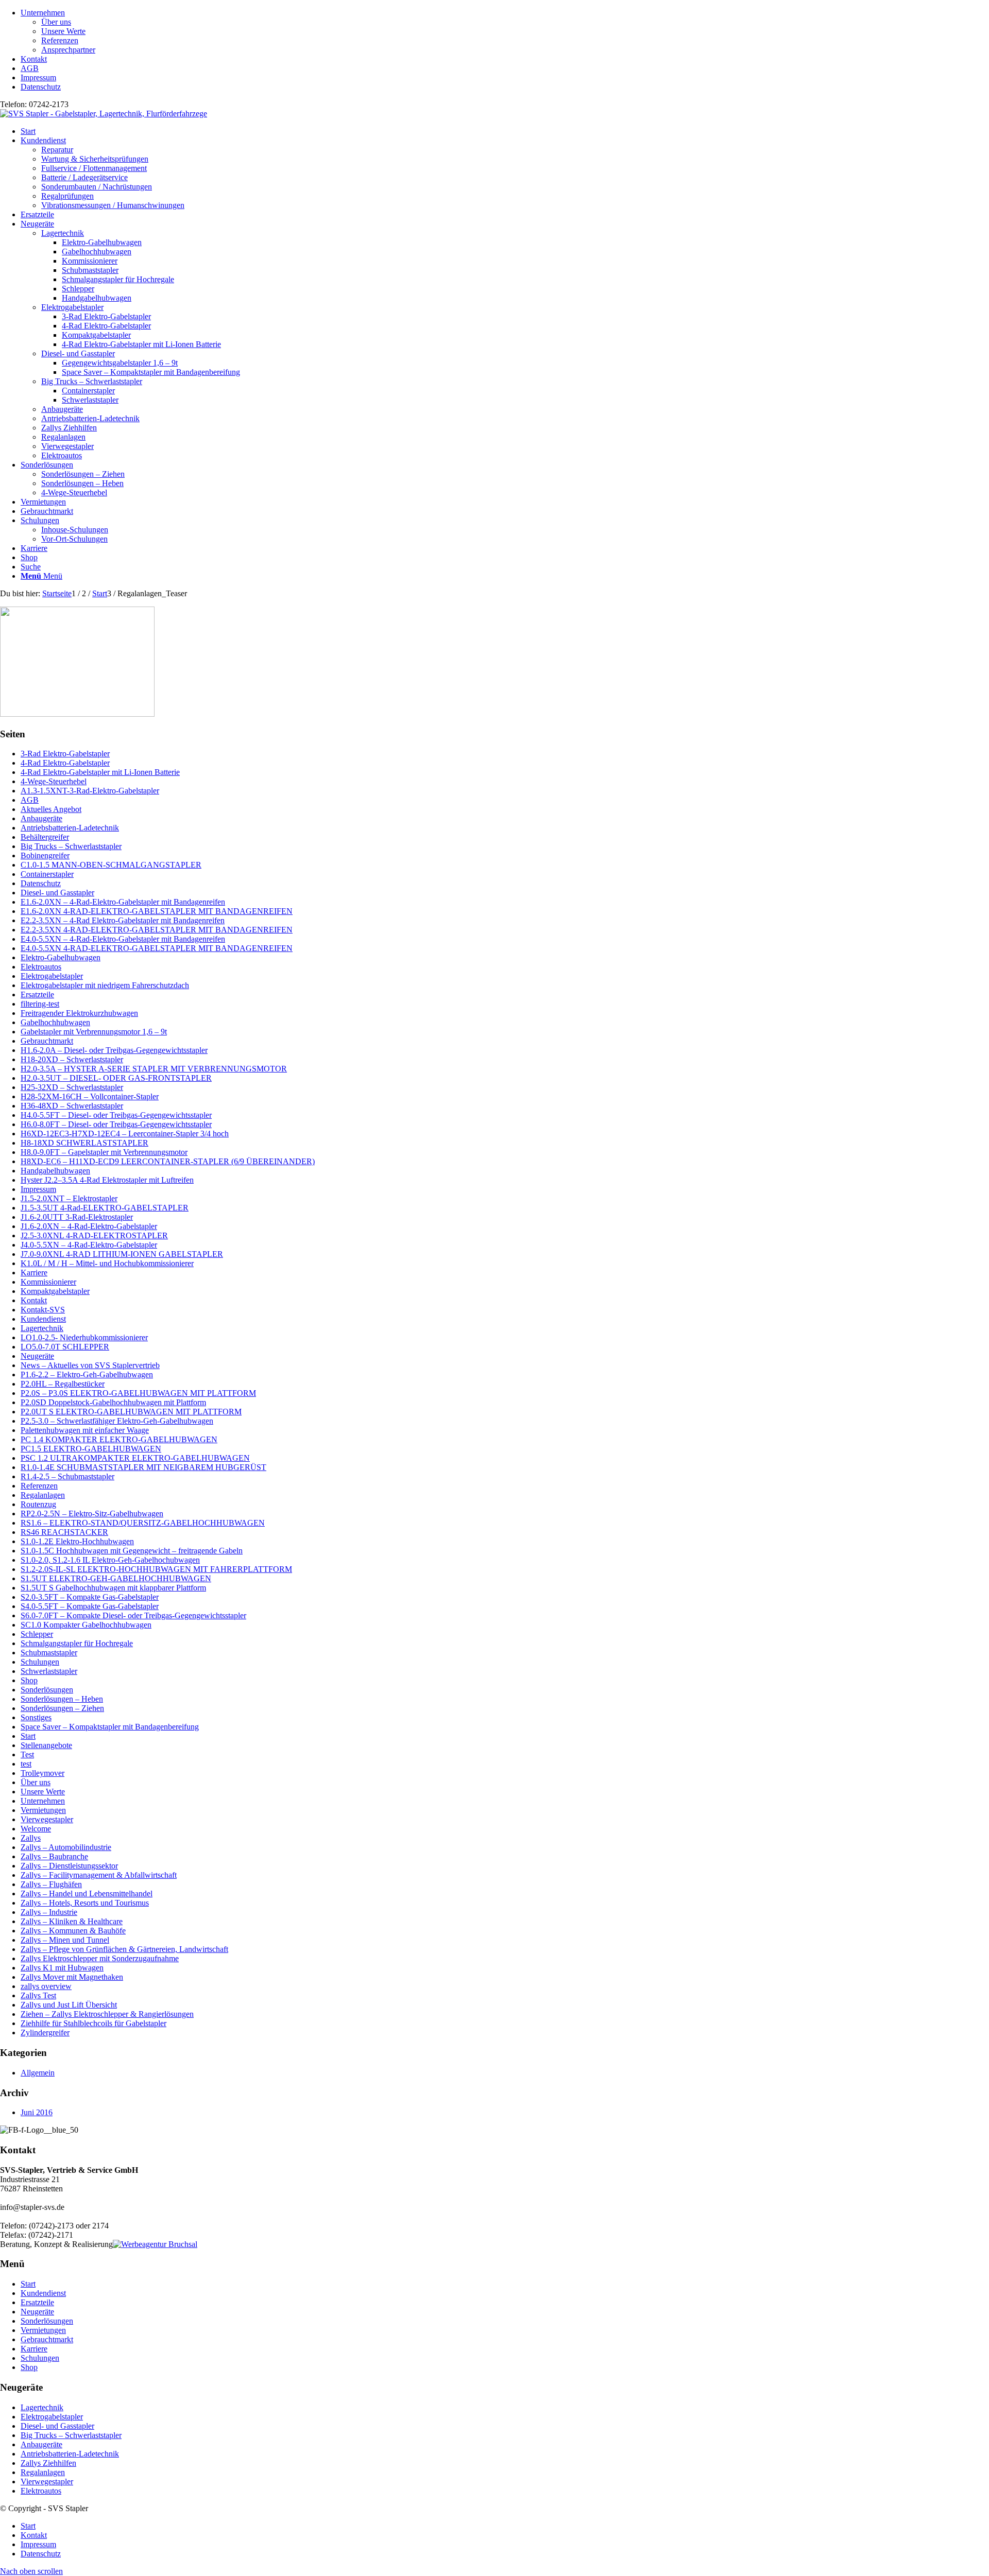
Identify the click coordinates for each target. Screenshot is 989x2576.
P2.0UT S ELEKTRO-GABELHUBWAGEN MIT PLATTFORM (131, 1412)
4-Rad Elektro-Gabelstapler (65, 763)
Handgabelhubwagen (55, 1171)
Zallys (31, 1838)
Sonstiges (36, 1717)
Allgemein (38, 2073)
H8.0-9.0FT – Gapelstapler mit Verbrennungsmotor (104, 1152)
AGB (30, 68)
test (26, 1764)
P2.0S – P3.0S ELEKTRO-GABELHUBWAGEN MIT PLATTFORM (138, 1393)
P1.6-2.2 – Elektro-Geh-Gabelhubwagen (87, 1375)
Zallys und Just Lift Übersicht (69, 2005)
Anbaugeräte (62, 409)
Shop (29, 1680)
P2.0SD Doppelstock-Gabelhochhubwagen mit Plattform (113, 1402)
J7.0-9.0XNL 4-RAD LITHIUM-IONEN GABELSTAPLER (122, 1254)
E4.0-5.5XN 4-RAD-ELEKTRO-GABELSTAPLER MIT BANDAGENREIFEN (157, 948)
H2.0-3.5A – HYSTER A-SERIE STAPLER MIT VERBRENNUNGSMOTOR (154, 1069)
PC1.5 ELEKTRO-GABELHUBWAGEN (91, 1449)
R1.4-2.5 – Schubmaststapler (67, 1476)
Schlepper (37, 1634)
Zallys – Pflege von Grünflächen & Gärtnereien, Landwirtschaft (124, 1949)
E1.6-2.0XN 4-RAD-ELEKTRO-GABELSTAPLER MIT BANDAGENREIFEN (157, 911)
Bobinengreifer (45, 855)
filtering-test (40, 1004)
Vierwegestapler (67, 446)
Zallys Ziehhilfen (69, 428)
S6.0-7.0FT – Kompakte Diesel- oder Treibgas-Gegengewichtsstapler (133, 1615)
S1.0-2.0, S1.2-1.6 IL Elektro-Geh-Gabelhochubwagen (110, 1560)
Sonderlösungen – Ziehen (62, 1708)
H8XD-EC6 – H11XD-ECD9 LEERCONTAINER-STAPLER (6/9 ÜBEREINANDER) (168, 1161)
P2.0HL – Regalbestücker (63, 1384)
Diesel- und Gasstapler (78, 353)
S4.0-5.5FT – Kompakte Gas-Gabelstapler (90, 1606)
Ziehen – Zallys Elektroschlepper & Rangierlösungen (107, 2014)
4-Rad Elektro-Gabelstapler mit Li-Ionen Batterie (100, 772)
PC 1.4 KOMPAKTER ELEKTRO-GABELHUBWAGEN (119, 1439)
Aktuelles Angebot (51, 809)
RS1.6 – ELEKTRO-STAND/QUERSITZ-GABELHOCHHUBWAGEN (143, 1523)
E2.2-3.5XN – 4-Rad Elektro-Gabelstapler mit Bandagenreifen (123, 920)
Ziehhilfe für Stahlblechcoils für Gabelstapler (93, 2023)
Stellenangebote (46, 1745)
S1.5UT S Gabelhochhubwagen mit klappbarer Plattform (113, 1588)
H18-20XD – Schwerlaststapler (72, 1059)
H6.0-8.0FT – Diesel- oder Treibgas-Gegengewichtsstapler (116, 1124)
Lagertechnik (63, 233)
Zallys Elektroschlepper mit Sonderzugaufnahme (100, 1958)
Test (27, 1754)
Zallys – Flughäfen (51, 1884)
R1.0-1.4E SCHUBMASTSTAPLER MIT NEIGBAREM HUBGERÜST (143, 1467)
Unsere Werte (63, 31)
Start (28, 1736)
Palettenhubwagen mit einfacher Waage (85, 1430)
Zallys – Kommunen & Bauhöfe (73, 1931)
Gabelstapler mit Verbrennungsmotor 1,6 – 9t (94, 1032)
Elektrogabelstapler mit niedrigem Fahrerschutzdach (105, 985)
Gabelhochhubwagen (55, 1022)
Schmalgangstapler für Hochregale (77, 1643)
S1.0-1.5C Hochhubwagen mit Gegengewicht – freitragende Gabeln (132, 1551)
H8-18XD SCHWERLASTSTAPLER (84, 1143)
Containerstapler (47, 874)
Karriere (34, 1273)
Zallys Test (38, 1995)
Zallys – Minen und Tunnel (65, 1940)
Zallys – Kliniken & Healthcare (72, 1921)
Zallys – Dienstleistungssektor (69, 1866)
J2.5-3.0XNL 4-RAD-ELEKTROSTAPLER (94, 1235)
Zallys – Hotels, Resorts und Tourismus (85, 1903)
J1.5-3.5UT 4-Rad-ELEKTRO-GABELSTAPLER (105, 1208)
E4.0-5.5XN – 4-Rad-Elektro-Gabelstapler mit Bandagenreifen (123, 939)
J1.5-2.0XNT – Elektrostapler (69, 1198)
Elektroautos (62, 455)
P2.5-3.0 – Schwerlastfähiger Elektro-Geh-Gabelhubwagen (117, 1421)
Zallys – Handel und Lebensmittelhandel (87, 1894)
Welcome (36, 1829)
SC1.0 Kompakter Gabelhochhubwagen (86, 1625)
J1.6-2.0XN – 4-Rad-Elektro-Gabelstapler (89, 1226)
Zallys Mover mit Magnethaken (72, 1977)
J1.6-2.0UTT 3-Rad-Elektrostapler (77, 1217)
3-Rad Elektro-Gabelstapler (65, 754)
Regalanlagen (63, 437)
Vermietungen (43, 1810)
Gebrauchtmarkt (47, 1041)
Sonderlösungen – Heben (62, 1699)
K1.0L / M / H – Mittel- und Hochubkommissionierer (107, 1263)
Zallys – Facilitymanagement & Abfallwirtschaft (99, 1875)
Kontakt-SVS (43, 1310)
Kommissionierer (48, 1282)
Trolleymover (42, 1773)
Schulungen (40, 1662)
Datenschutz (41, 87)
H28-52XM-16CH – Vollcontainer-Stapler (90, 1096)
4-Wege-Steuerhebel (54, 781)
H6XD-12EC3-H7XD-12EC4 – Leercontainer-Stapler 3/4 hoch (125, 1134)
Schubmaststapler (49, 1653)
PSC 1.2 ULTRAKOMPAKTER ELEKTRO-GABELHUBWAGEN (135, 1458)
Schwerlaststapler (49, 1671)
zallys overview (46, 1986)
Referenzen (60, 40)
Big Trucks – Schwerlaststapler (92, 381)
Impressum (38, 77)
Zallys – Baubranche (54, 1856)
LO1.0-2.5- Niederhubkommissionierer (84, 1337)
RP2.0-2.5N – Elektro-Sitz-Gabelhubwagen (92, 1514)
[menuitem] (505, 31)
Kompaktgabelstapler (55, 1291)
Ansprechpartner (68, 50)
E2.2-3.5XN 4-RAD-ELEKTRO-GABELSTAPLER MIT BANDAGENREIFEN (157, 930)
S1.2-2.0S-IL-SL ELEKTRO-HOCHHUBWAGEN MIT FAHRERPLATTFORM (156, 1569)
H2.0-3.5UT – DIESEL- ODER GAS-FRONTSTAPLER (116, 1078)
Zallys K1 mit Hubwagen (62, 1968)
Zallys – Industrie (49, 1912)
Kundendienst (43, 1319)
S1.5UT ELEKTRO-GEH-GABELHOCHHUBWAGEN (116, 1578)
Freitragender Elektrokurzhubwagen (79, 1013)
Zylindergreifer (45, 2033)
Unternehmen (43, 13)
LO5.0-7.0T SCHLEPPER (65, 1347)
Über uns (56, 22)
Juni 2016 (37, 2112)
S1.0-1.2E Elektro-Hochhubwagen (77, 1541)
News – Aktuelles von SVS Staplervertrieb (90, 1365)
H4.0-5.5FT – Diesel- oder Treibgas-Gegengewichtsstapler (116, 1115)
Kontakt (34, 59)
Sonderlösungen (47, 1690)
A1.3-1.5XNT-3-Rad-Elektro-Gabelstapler (90, 791)
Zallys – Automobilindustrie (66, 1847)
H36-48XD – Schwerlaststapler (72, 1106)
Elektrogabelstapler (72, 307)
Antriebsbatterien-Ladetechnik (90, 418)
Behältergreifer (45, 837)
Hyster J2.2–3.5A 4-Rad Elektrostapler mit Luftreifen (107, 1180)
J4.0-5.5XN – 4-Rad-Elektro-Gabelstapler (89, 1245)
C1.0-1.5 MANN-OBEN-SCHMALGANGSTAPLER (111, 865)
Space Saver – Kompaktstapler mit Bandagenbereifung (110, 1727)
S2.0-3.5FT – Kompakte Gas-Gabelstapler (90, 1597)
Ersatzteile (37, 995)
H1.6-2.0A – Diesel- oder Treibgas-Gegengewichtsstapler (114, 1050)
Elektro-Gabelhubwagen (61, 957)
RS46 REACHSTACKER (64, 1532)
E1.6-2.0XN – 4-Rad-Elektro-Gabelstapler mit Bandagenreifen (123, 902)
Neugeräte (37, 1356)
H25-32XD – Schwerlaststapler (72, 1087)
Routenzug (38, 1504)
